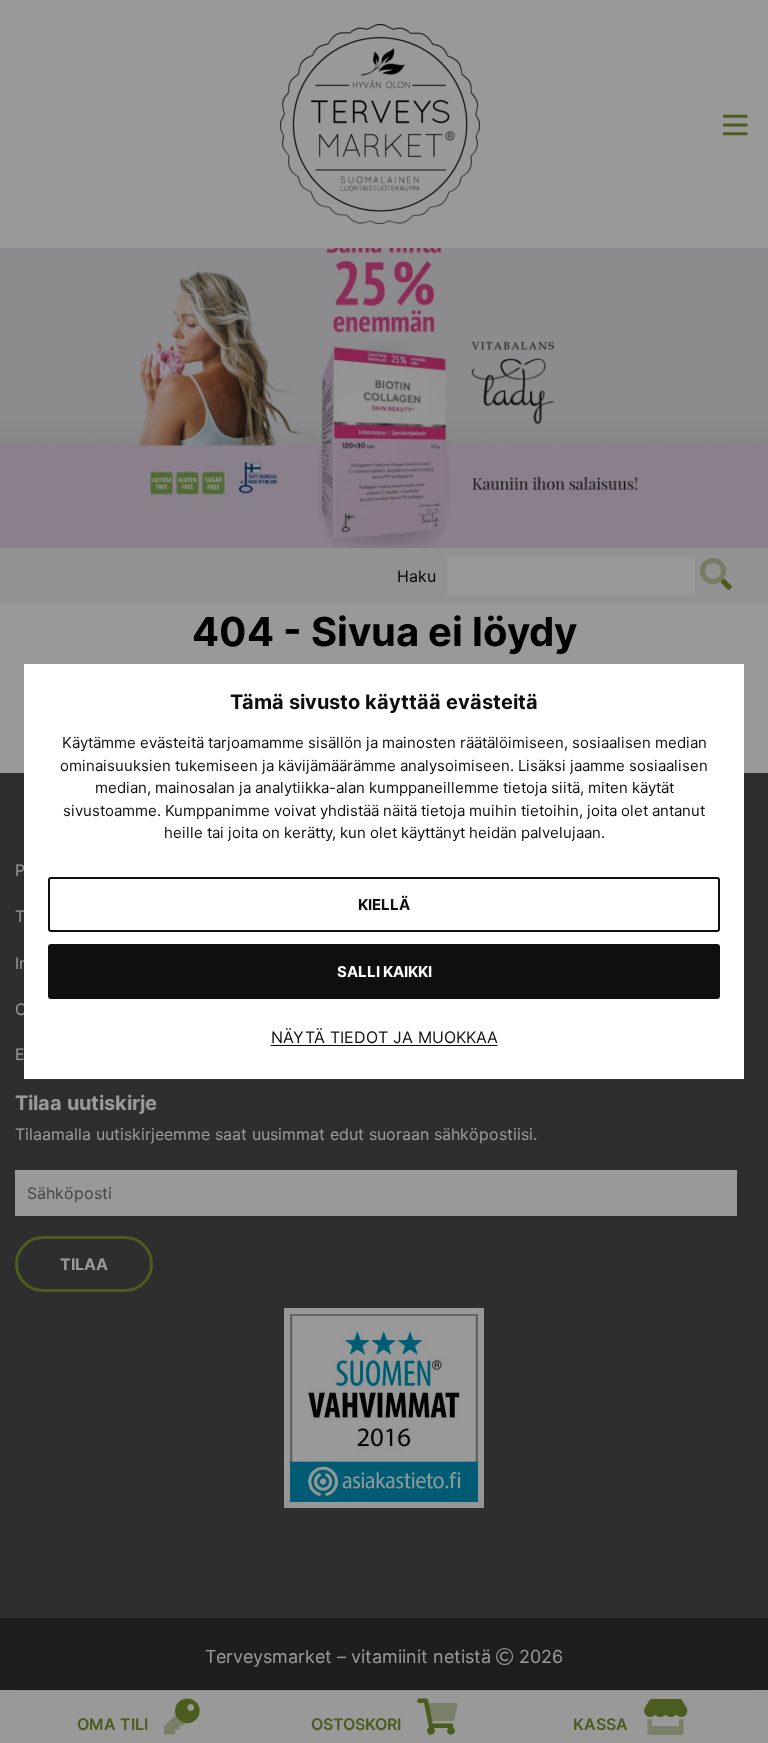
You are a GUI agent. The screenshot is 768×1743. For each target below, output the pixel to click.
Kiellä (384, 904)
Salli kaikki (384, 971)
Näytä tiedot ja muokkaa (384, 1037)
